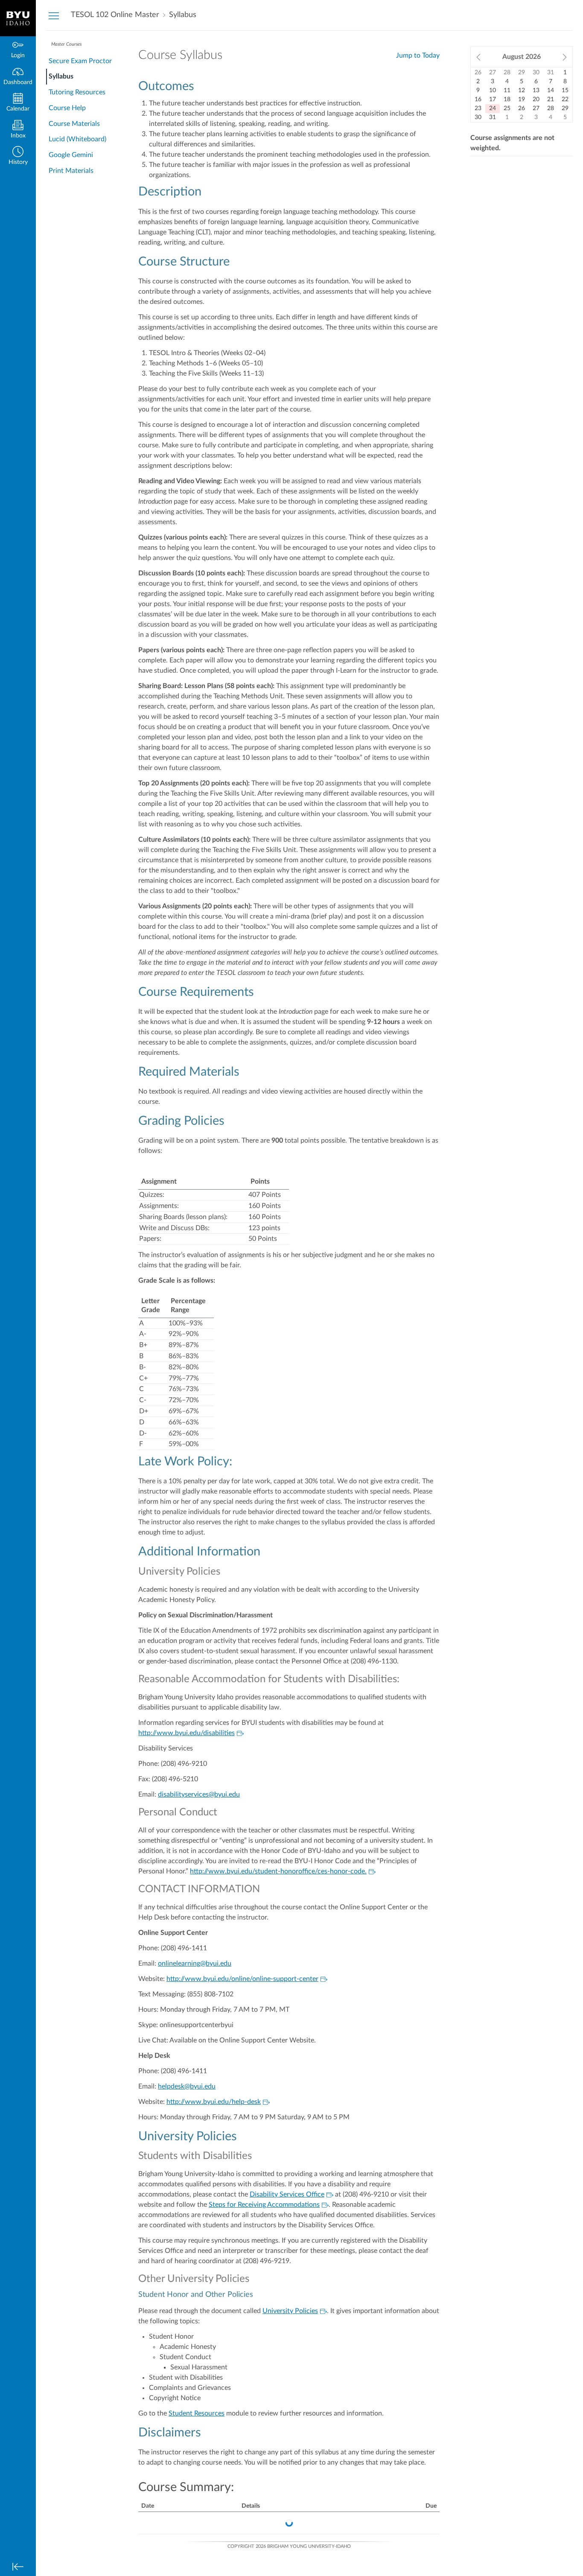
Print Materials (71, 171)
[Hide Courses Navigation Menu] (54, 15)
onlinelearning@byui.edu (195, 1963)
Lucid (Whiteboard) (77, 139)
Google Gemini (71, 155)
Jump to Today (418, 55)
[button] (18, 156)
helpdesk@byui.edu (187, 2086)
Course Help (67, 108)
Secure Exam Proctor (80, 61)
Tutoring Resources (77, 92)
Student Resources (197, 2413)
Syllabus (61, 76)
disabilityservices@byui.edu (199, 1794)
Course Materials (74, 124)
